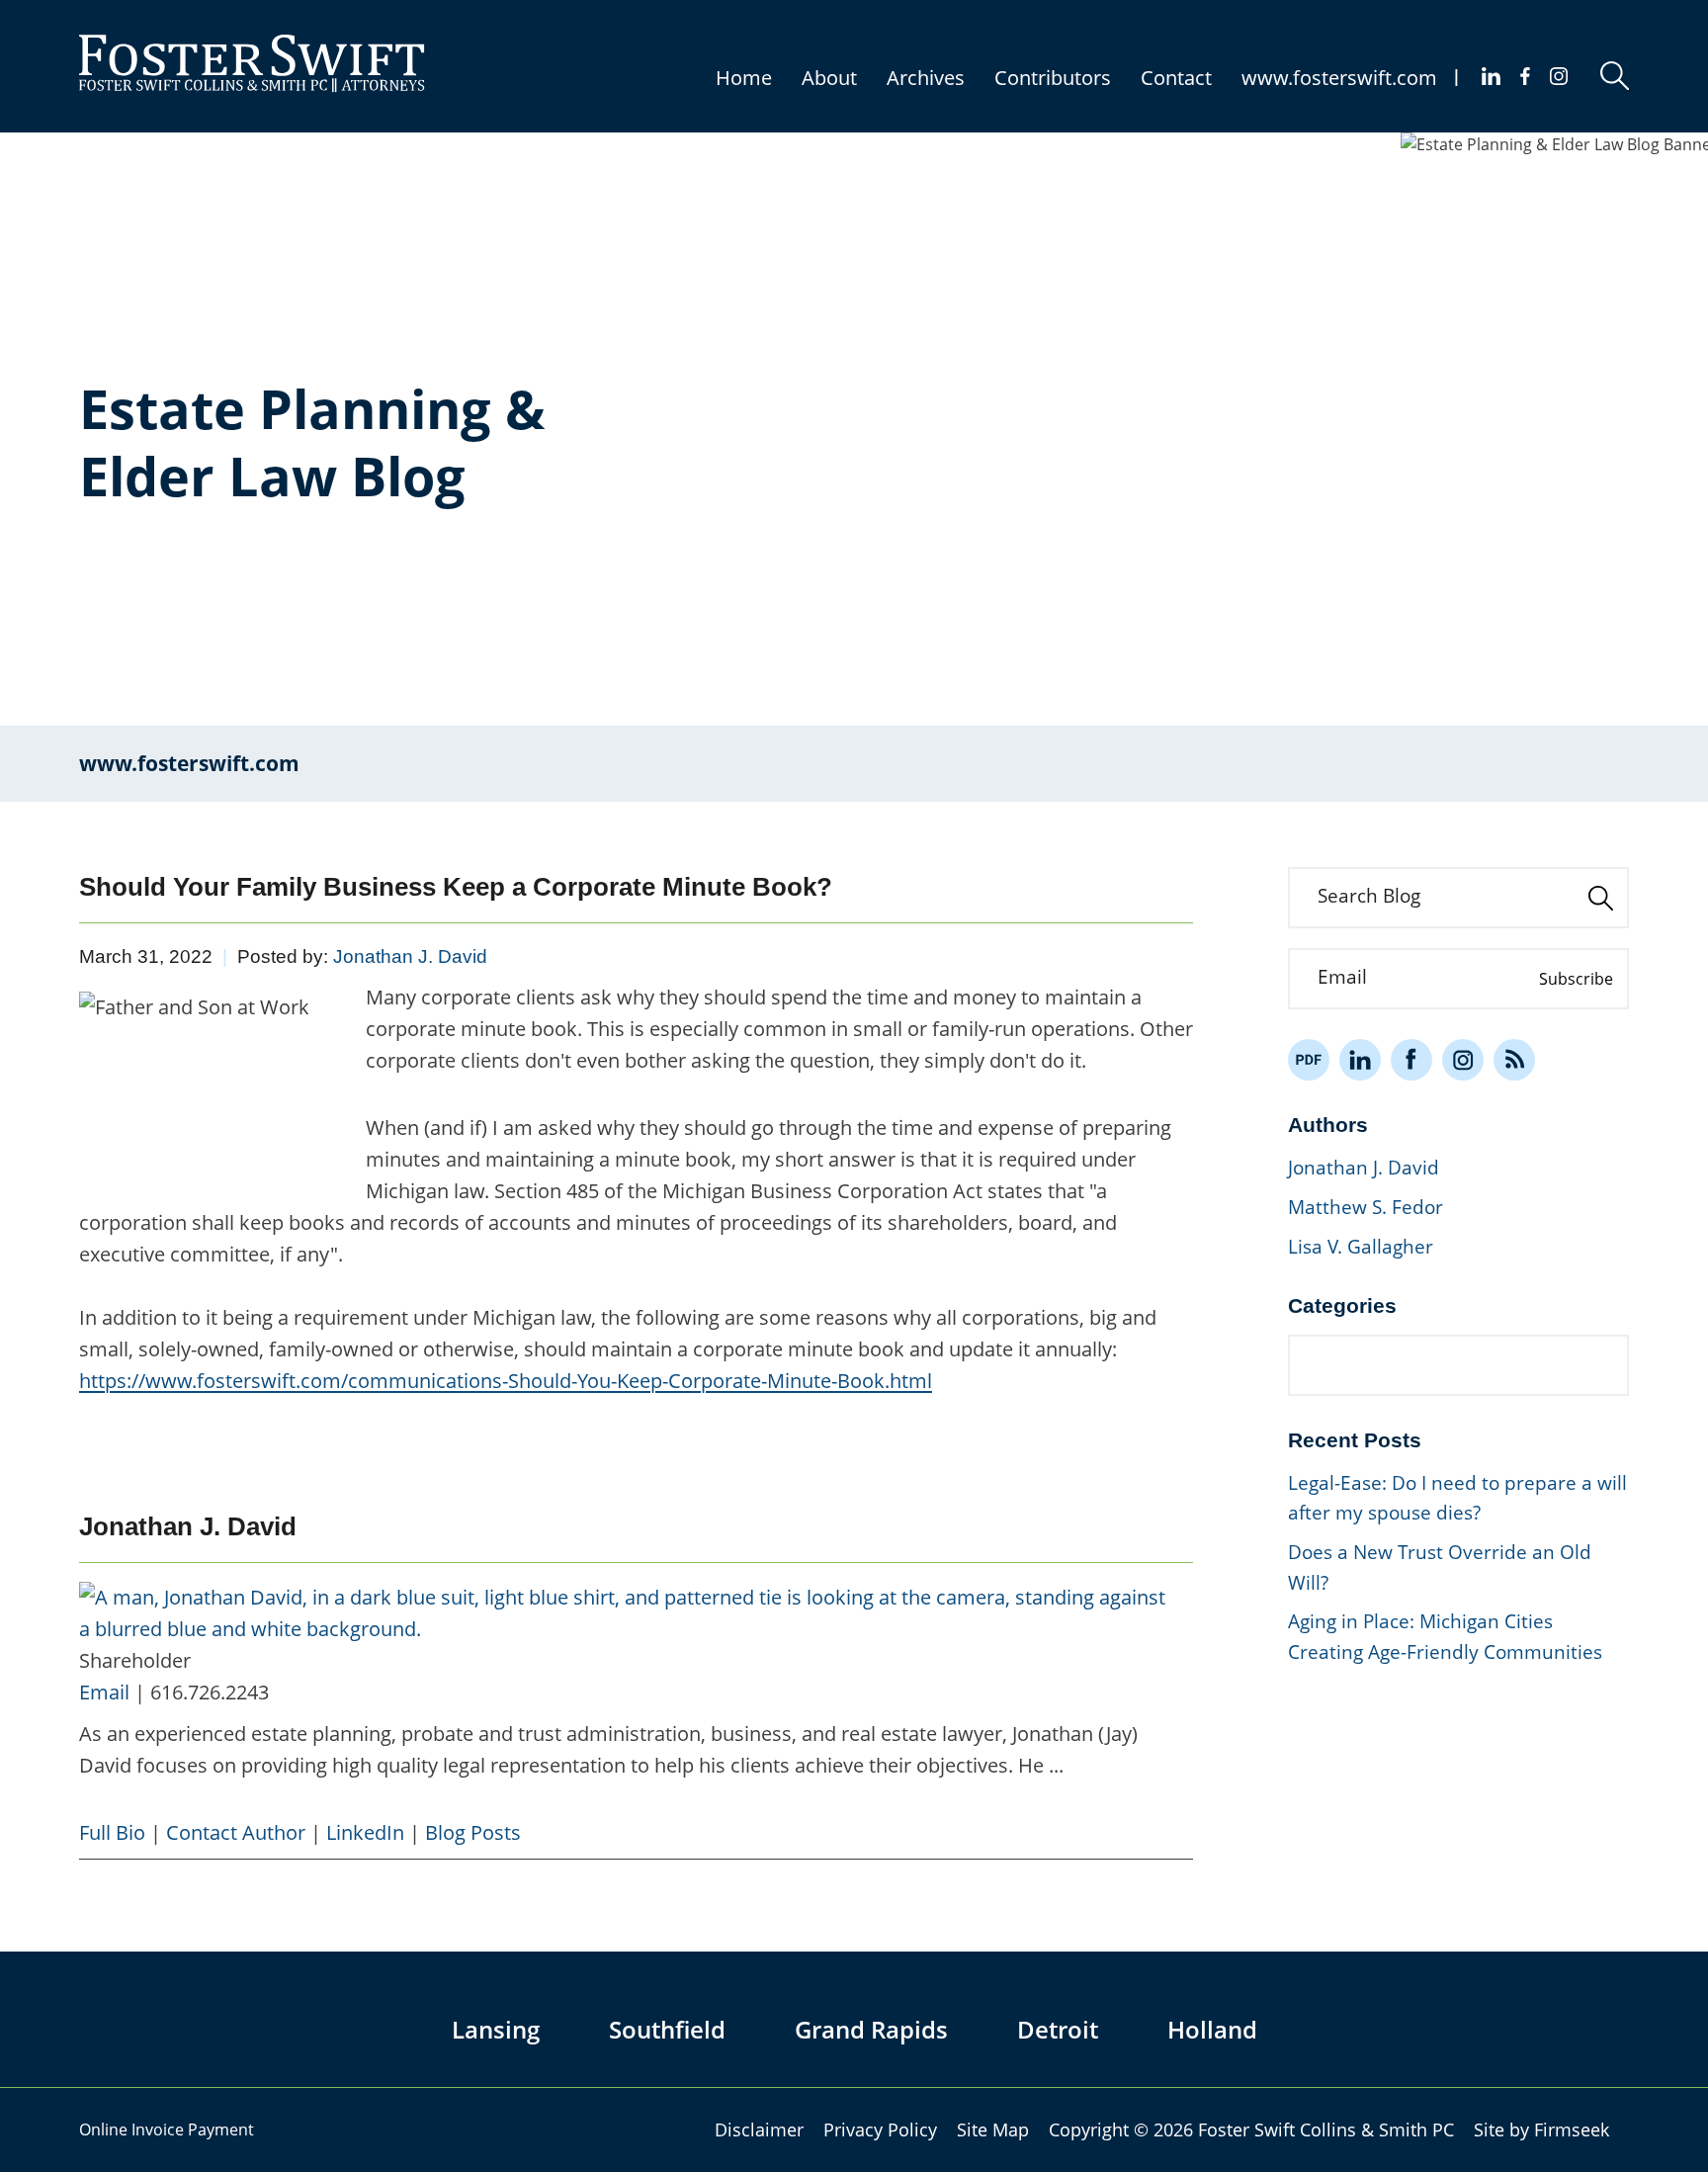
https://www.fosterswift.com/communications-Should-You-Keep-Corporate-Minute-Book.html (506, 1381)
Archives (926, 78)
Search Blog (1369, 896)
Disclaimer (759, 2129)
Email (104, 1692)
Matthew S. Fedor (1366, 1207)
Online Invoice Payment (167, 2129)
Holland (1212, 2029)
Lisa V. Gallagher (1361, 1247)
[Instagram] (1560, 76)
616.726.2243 (210, 1692)
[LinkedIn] (1360, 1060)
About (829, 78)
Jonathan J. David (410, 956)
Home (744, 78)
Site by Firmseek (1541, 2129)
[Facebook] (1525, 76)
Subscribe (1576, 979)
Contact (1176, 78)
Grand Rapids (871, 2029)
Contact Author (236, 1832)
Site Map (993, 2129)
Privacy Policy (880, 2129)
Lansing (496, 2029)
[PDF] (1309, 1060)
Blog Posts (473, 1832)
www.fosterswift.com (1339, 78)
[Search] (1615, 76)
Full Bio (112, 1832)
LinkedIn (365, 1832)
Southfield (667, 2029)
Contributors (1053, 78)
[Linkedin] (1491, 76)
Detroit (1058, 2029)
